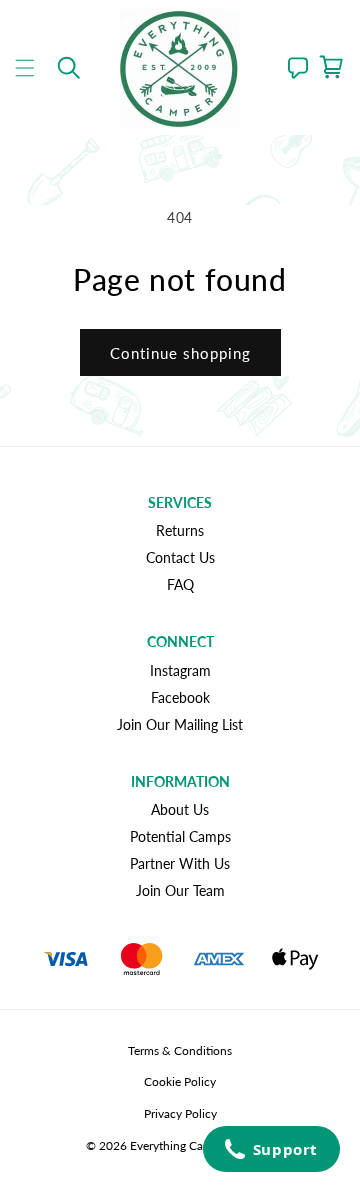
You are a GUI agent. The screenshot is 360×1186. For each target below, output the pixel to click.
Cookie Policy (180, 1081)
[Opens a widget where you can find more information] (271, 1151)
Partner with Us (180, 863)
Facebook (180, 697)
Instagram (180, 670)
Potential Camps (180, 836)
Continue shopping (180, 353)
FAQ (180, 584)
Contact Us (180, 557)
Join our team (180, 890)
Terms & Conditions (180, 1050)
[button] (25, 68)
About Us (180, 809)
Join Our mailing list (180, 724)
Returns (180, 530)
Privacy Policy (180, 1113)
